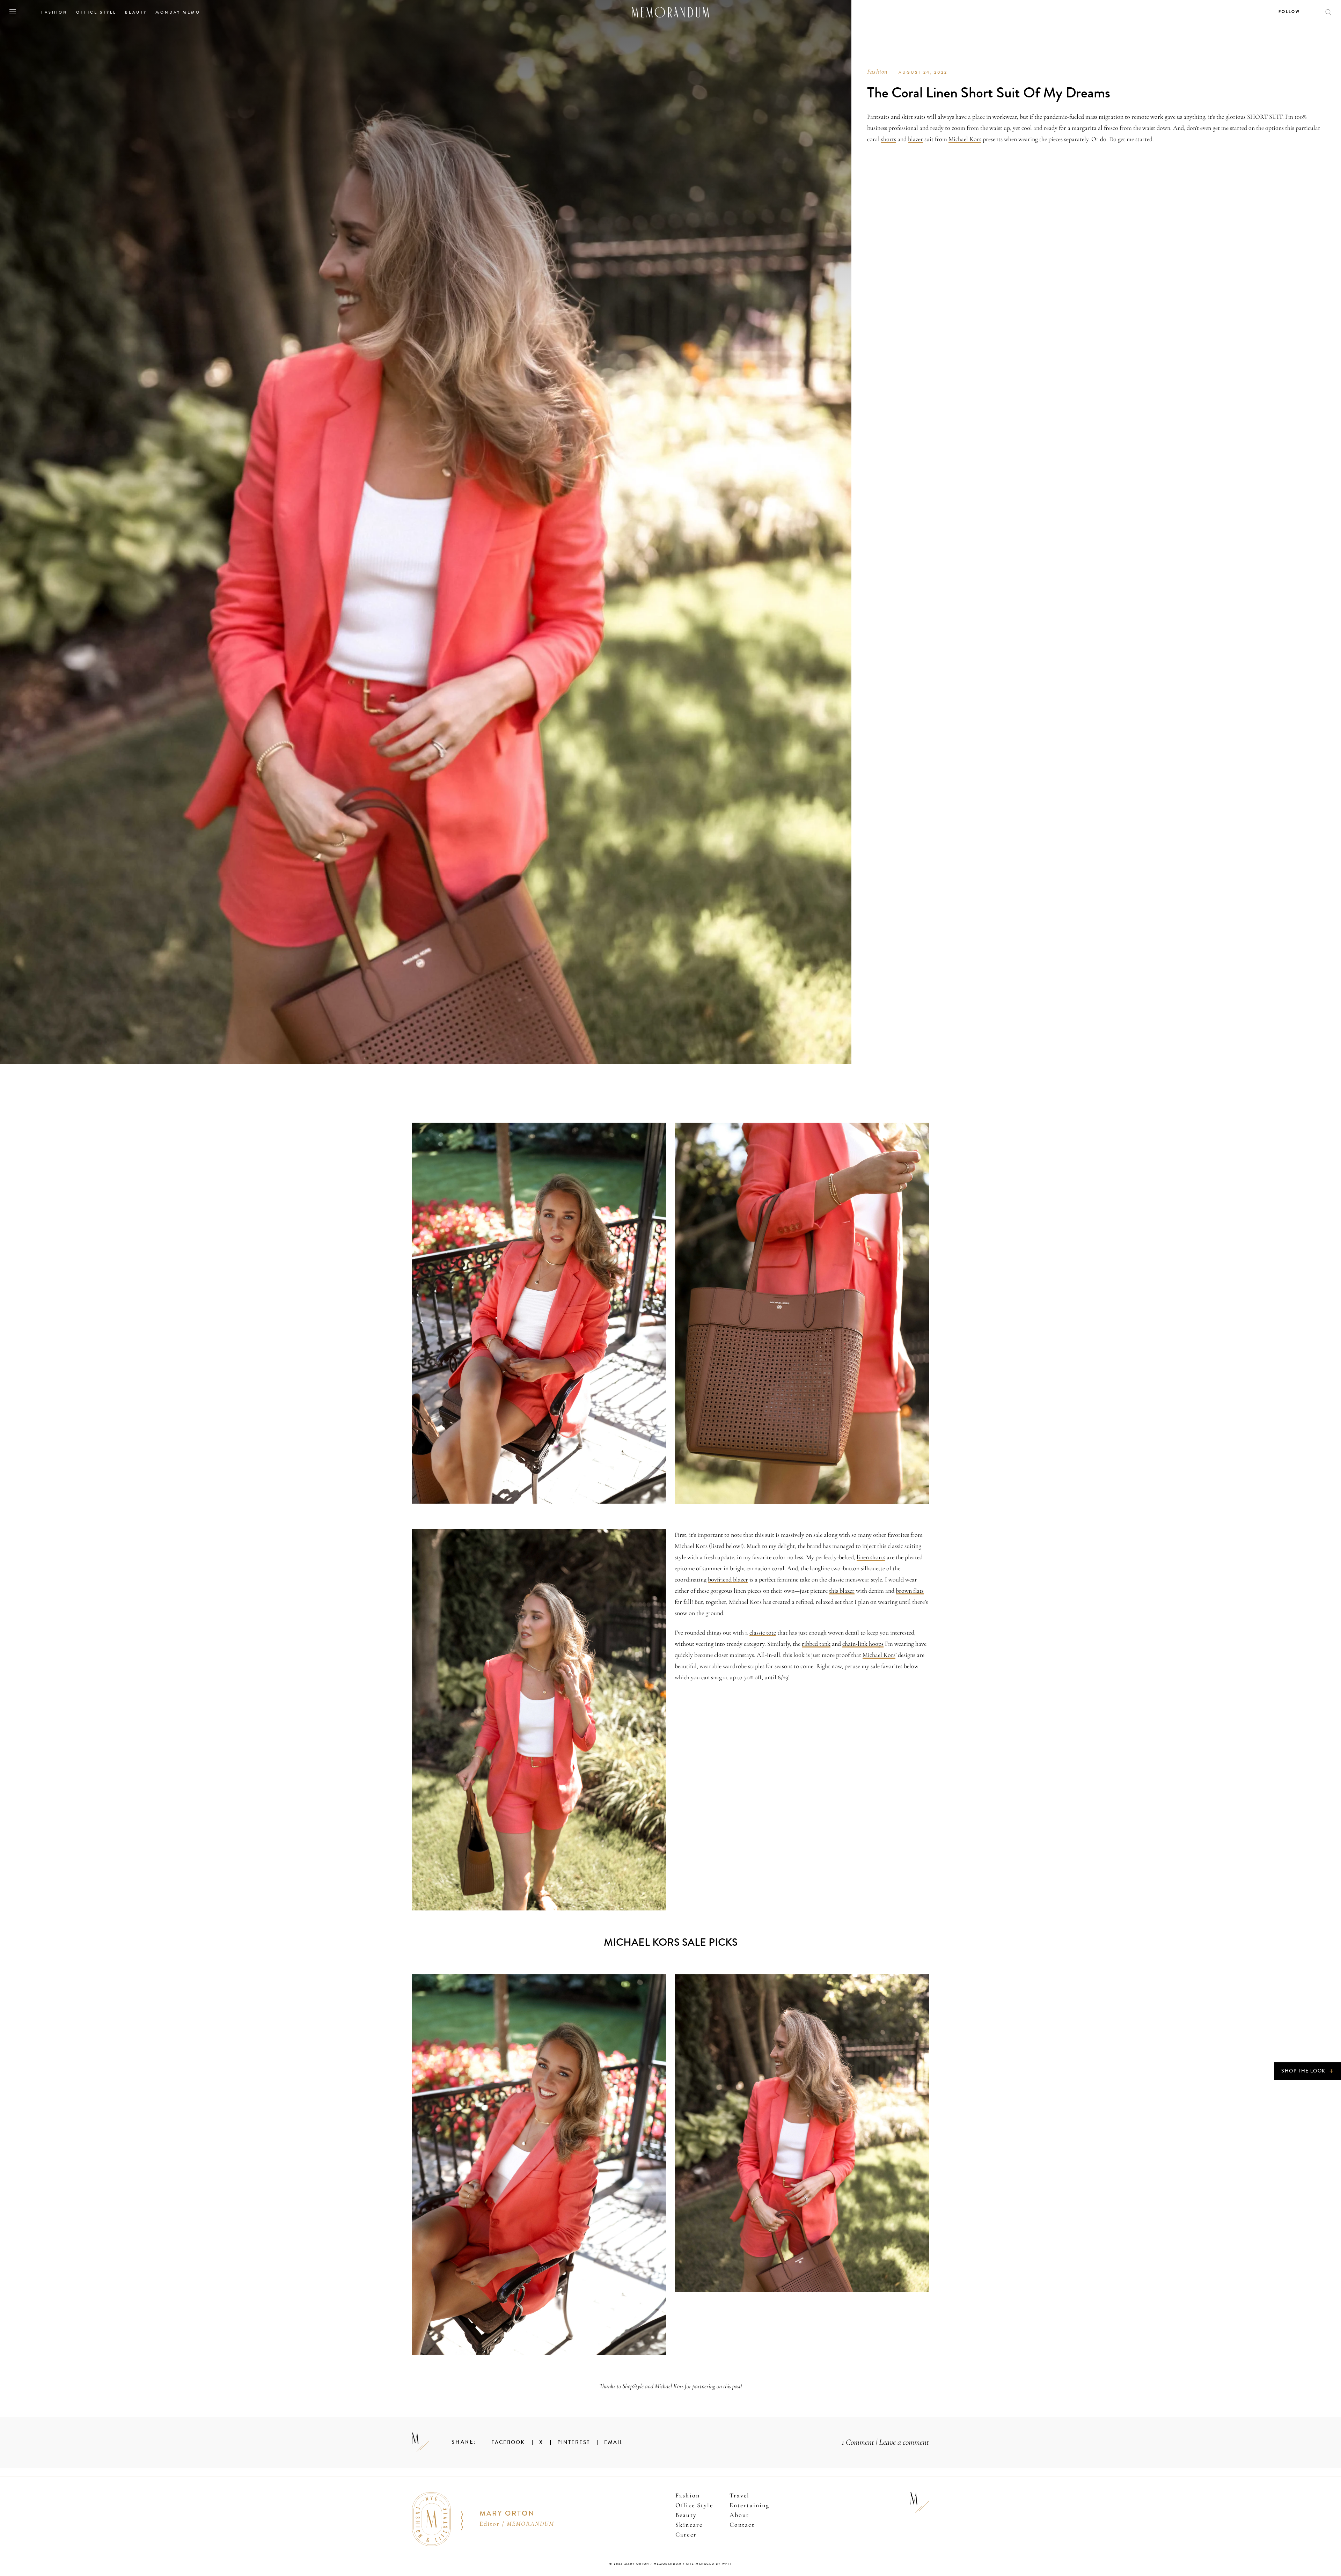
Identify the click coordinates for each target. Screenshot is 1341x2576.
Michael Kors (965, 139)
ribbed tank (816, 1644)
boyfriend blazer (728, 1579)
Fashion (877, 72)
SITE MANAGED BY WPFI (709, 2564)
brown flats (910, 1591)
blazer (915, 139)
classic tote (763, 1632)
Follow (1289, 12)
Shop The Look (1308, 2071)
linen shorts (871, 1557)
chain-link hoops (863, 1644)
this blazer (842, 1591)
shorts (889, 139)
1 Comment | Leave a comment (885, 2442)
